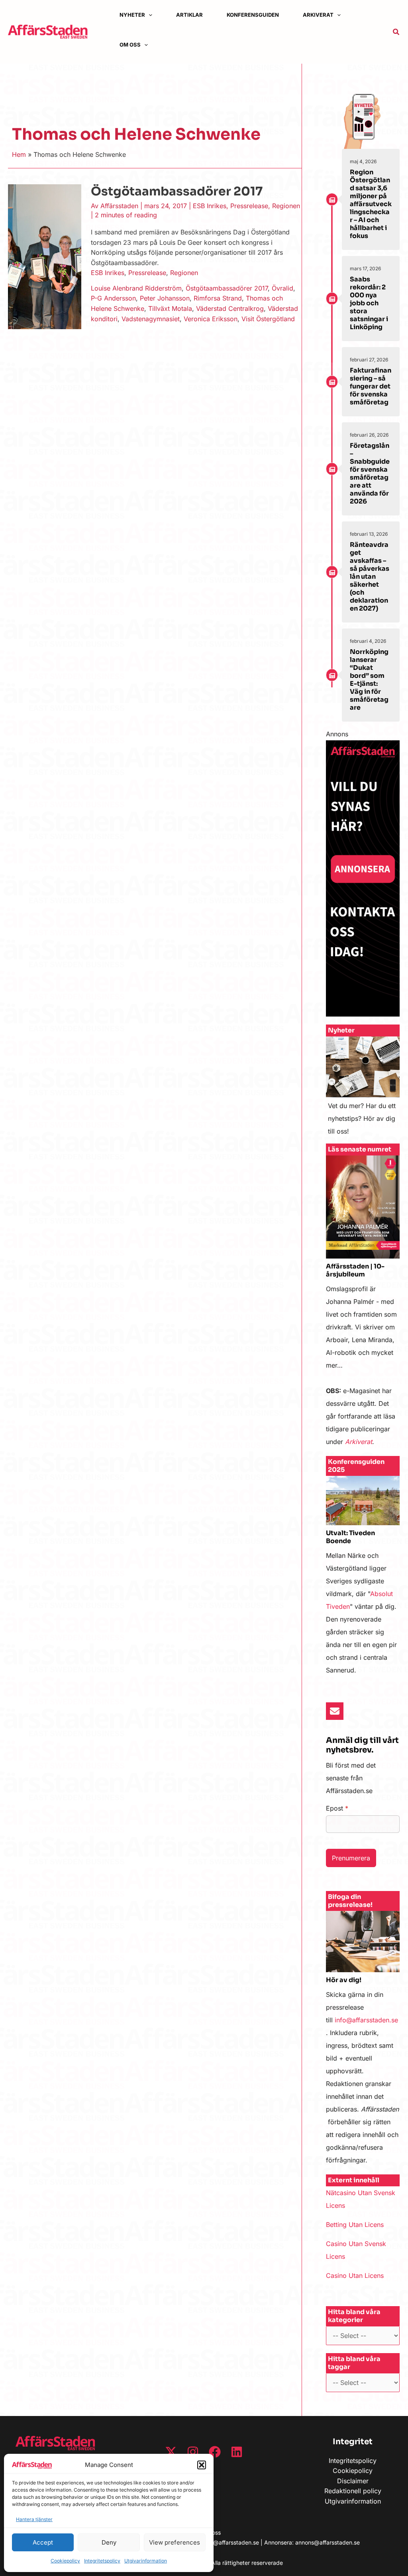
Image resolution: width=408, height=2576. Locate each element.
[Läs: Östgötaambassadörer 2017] (45, 256)
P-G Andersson (113, 298)
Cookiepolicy (65, 2561)
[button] (202, 2465)
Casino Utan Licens (355, 2275)
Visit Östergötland (268, 319)
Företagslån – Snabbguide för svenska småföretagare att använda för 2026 (370, 473)
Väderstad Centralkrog (230, 308)
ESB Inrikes (210, 206)
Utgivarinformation (146, 2561)
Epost (337, 1808)
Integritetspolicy (102, 2561)
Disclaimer (353, 2481)
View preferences (175, 2542)
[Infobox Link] (363, 1090)
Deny (109, 2542)
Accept (43, 2542)
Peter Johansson (165, 298)
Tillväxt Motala (170, 308)
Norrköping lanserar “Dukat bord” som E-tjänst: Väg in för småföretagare (369, 680)
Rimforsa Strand (218, 298)
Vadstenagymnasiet (151, 319)
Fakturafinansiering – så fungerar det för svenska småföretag (371, 386)
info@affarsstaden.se (366, 2020)
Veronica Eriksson (211, 319)
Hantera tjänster (34, 2519)
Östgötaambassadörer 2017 (177, 191)
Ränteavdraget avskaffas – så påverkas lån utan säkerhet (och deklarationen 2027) (370, 577)
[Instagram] (193, 2452)
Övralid (282, 288)
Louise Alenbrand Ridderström (136, 288)
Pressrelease (249, 206)
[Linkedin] (237, 2452)
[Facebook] (215, 2452)
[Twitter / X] (171, 2452)
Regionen (286, 206)
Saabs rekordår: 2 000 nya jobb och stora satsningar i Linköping (369, 303)
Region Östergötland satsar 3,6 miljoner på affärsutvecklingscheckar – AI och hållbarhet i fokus (371, 204)
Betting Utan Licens (355, 2225)
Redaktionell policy (353, 2491)
